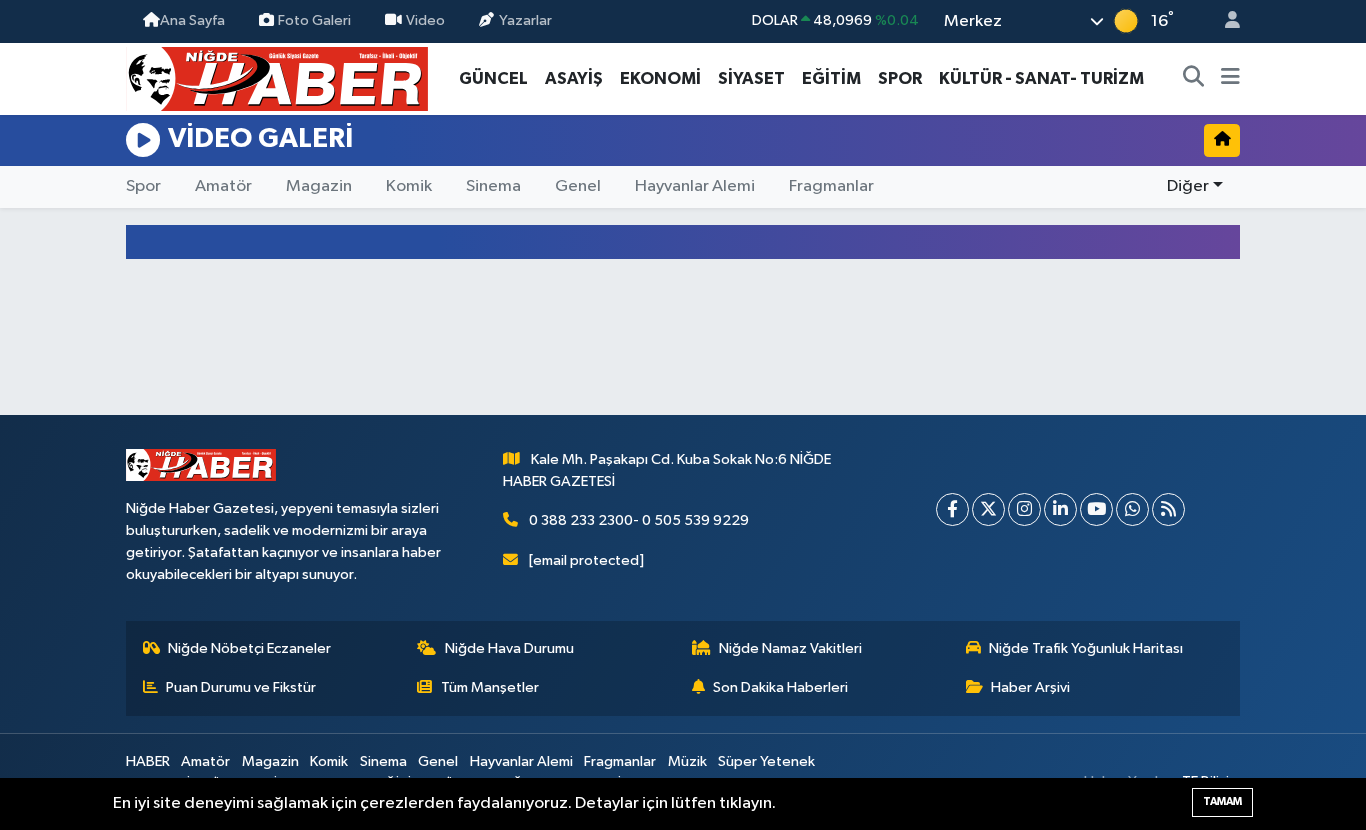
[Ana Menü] (1230, 79)
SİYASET (751, 78)
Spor (143, 186)
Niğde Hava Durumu (509, 648)
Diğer (1188, 186)
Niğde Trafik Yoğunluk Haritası (1086, 648)
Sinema (493, 186)
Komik (409, 186)
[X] (988, 509)
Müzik (687, 761)
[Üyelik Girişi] (1224, 21)
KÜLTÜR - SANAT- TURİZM (1041, 78)
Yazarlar (525, 20)
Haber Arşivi (1030, 687)
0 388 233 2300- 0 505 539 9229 (639, 520)
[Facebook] (952, 509)
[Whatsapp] (1132, 509)
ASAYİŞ (574, 78)
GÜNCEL (493, 78)
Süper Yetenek (766, 761)
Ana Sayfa (192, 20)
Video (425, 20)
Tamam (1222, 801)
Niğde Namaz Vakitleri (790, 648)
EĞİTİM (831, 78)
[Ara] (1194, 79)
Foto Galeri (314, 20)
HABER (148, 761)
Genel (578, 186)
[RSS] (1168, 509)
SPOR (900, 78)
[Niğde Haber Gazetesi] (277, 77)
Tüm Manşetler (490, 687)
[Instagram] (1024, 509)
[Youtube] (1096, 509)
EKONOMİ (660, 78)
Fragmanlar (831, 186)
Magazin (319, 186)
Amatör (223, 186)
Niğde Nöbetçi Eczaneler (249, 648)
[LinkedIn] (1060, 509)
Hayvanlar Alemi (695, 186)
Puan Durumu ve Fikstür (241, 687)
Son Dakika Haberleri (780, 687)
